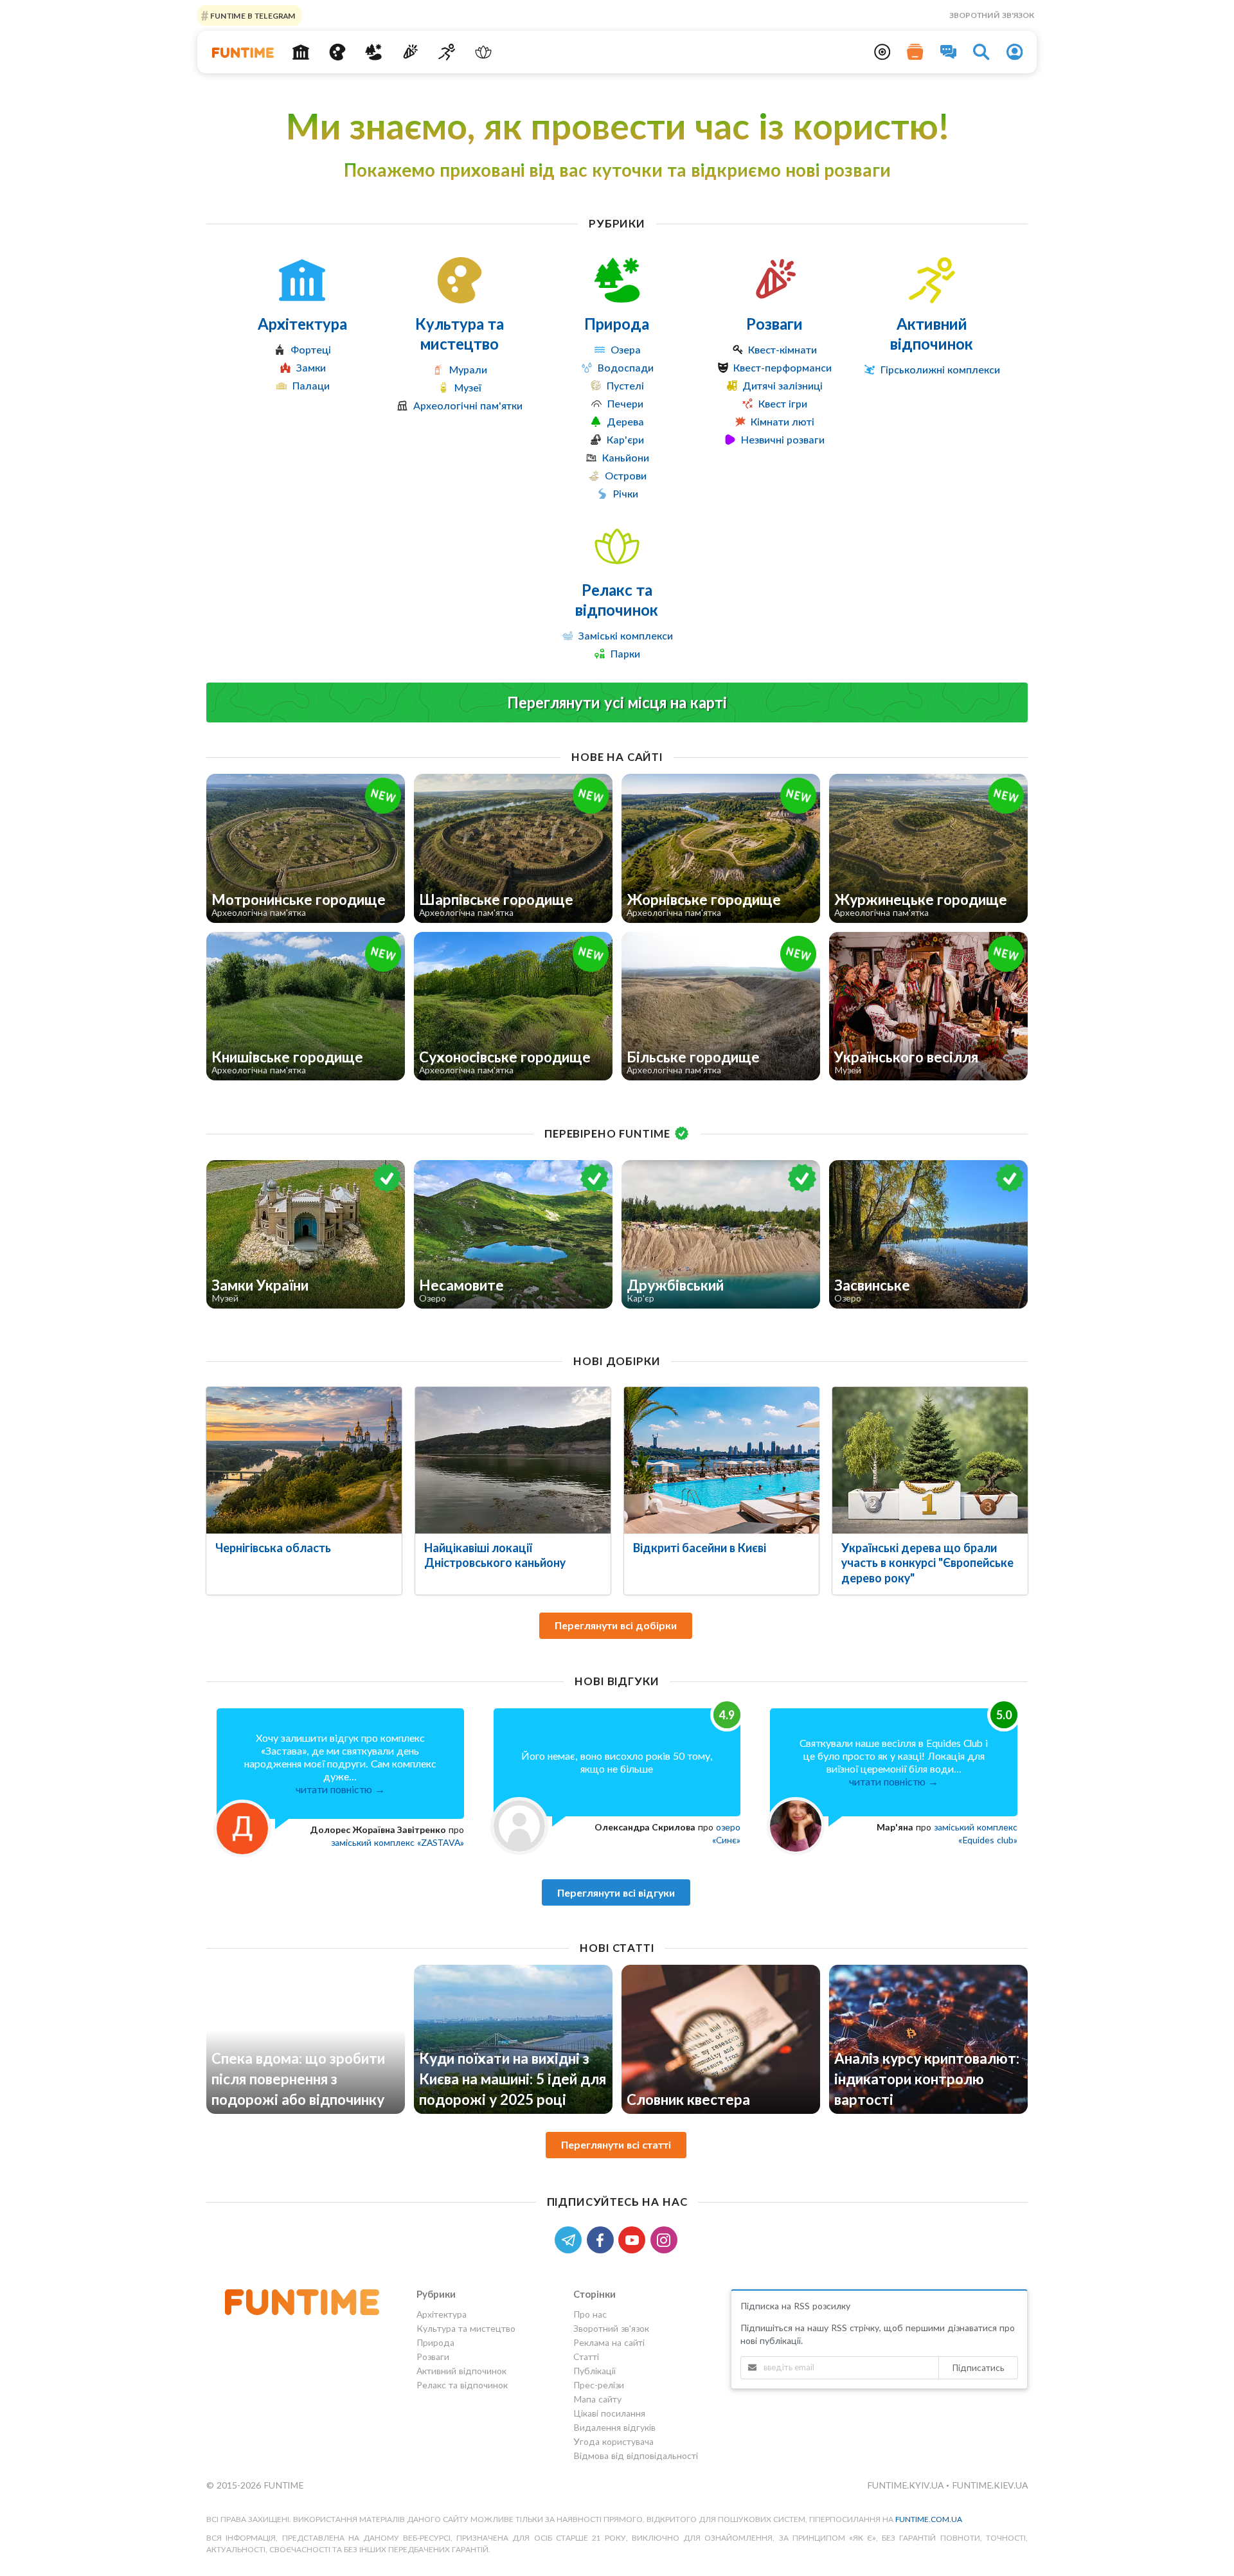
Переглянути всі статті (616, 2144)
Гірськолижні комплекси (940, 369)
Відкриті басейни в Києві (700, 1548)
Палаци (311, 385)
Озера (626, 349)
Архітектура (302, 324)
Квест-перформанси (782, 367)
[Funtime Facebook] (603, 2239)
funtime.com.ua (929, 2519)
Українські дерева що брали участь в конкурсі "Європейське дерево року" (927, 1562)
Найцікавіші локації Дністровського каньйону (495, 1555)
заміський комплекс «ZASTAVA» (398, 1842)
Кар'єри (625, 439)
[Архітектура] (301, 52)
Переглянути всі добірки (616, 1625)
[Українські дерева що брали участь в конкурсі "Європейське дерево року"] (930, 1460)
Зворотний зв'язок (992, 15)
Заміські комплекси (626, 635)
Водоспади (626, 367)
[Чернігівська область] (304, 1460)
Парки (625, 653)
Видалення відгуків (614, 2427)
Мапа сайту (597, 2399)
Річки (626, 493)
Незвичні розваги (783, 439)
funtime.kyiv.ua (907, 2485)
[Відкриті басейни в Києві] (722, 1460)
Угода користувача (613, 2441)
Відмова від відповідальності (636, 2455)
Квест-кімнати (782, 349)
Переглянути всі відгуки (616, 1892)
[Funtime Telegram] (571, 2239)
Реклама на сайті (609, 2342)
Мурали (468, 369)
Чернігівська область (273, 1548)
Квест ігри (783, 403)
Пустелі (625, 385)
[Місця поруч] (882, 52)
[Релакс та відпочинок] (483, 52)
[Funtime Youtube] (634, 2239)
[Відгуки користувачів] (949, 52)
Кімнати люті (782, 421)
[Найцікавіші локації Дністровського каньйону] (513, 1460)
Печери (625, 403)
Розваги (774, 324)
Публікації (595, 2371)
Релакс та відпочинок (617, 600)
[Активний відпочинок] (447, 52)
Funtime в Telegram (252, 15)
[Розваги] (410, 52)
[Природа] (374, 52)
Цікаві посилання (609, 2413)
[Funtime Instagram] (665, 2239)
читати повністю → (340, 1789)
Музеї (468, 387)
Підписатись (978, 2367)
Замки (311, 367)
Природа (617, 324)
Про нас (590, 2314)
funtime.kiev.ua (990, 2485)
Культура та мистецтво (460, 334)
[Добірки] (915, 52)
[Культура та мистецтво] (337, 52)
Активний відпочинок (932, 334)
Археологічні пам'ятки (468, 405)
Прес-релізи (599, 2385)
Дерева (625, 421)
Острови (626, 475)
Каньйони (626, 457)
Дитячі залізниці (782, 385)
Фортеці (311, 349)
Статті (586, 2357)
